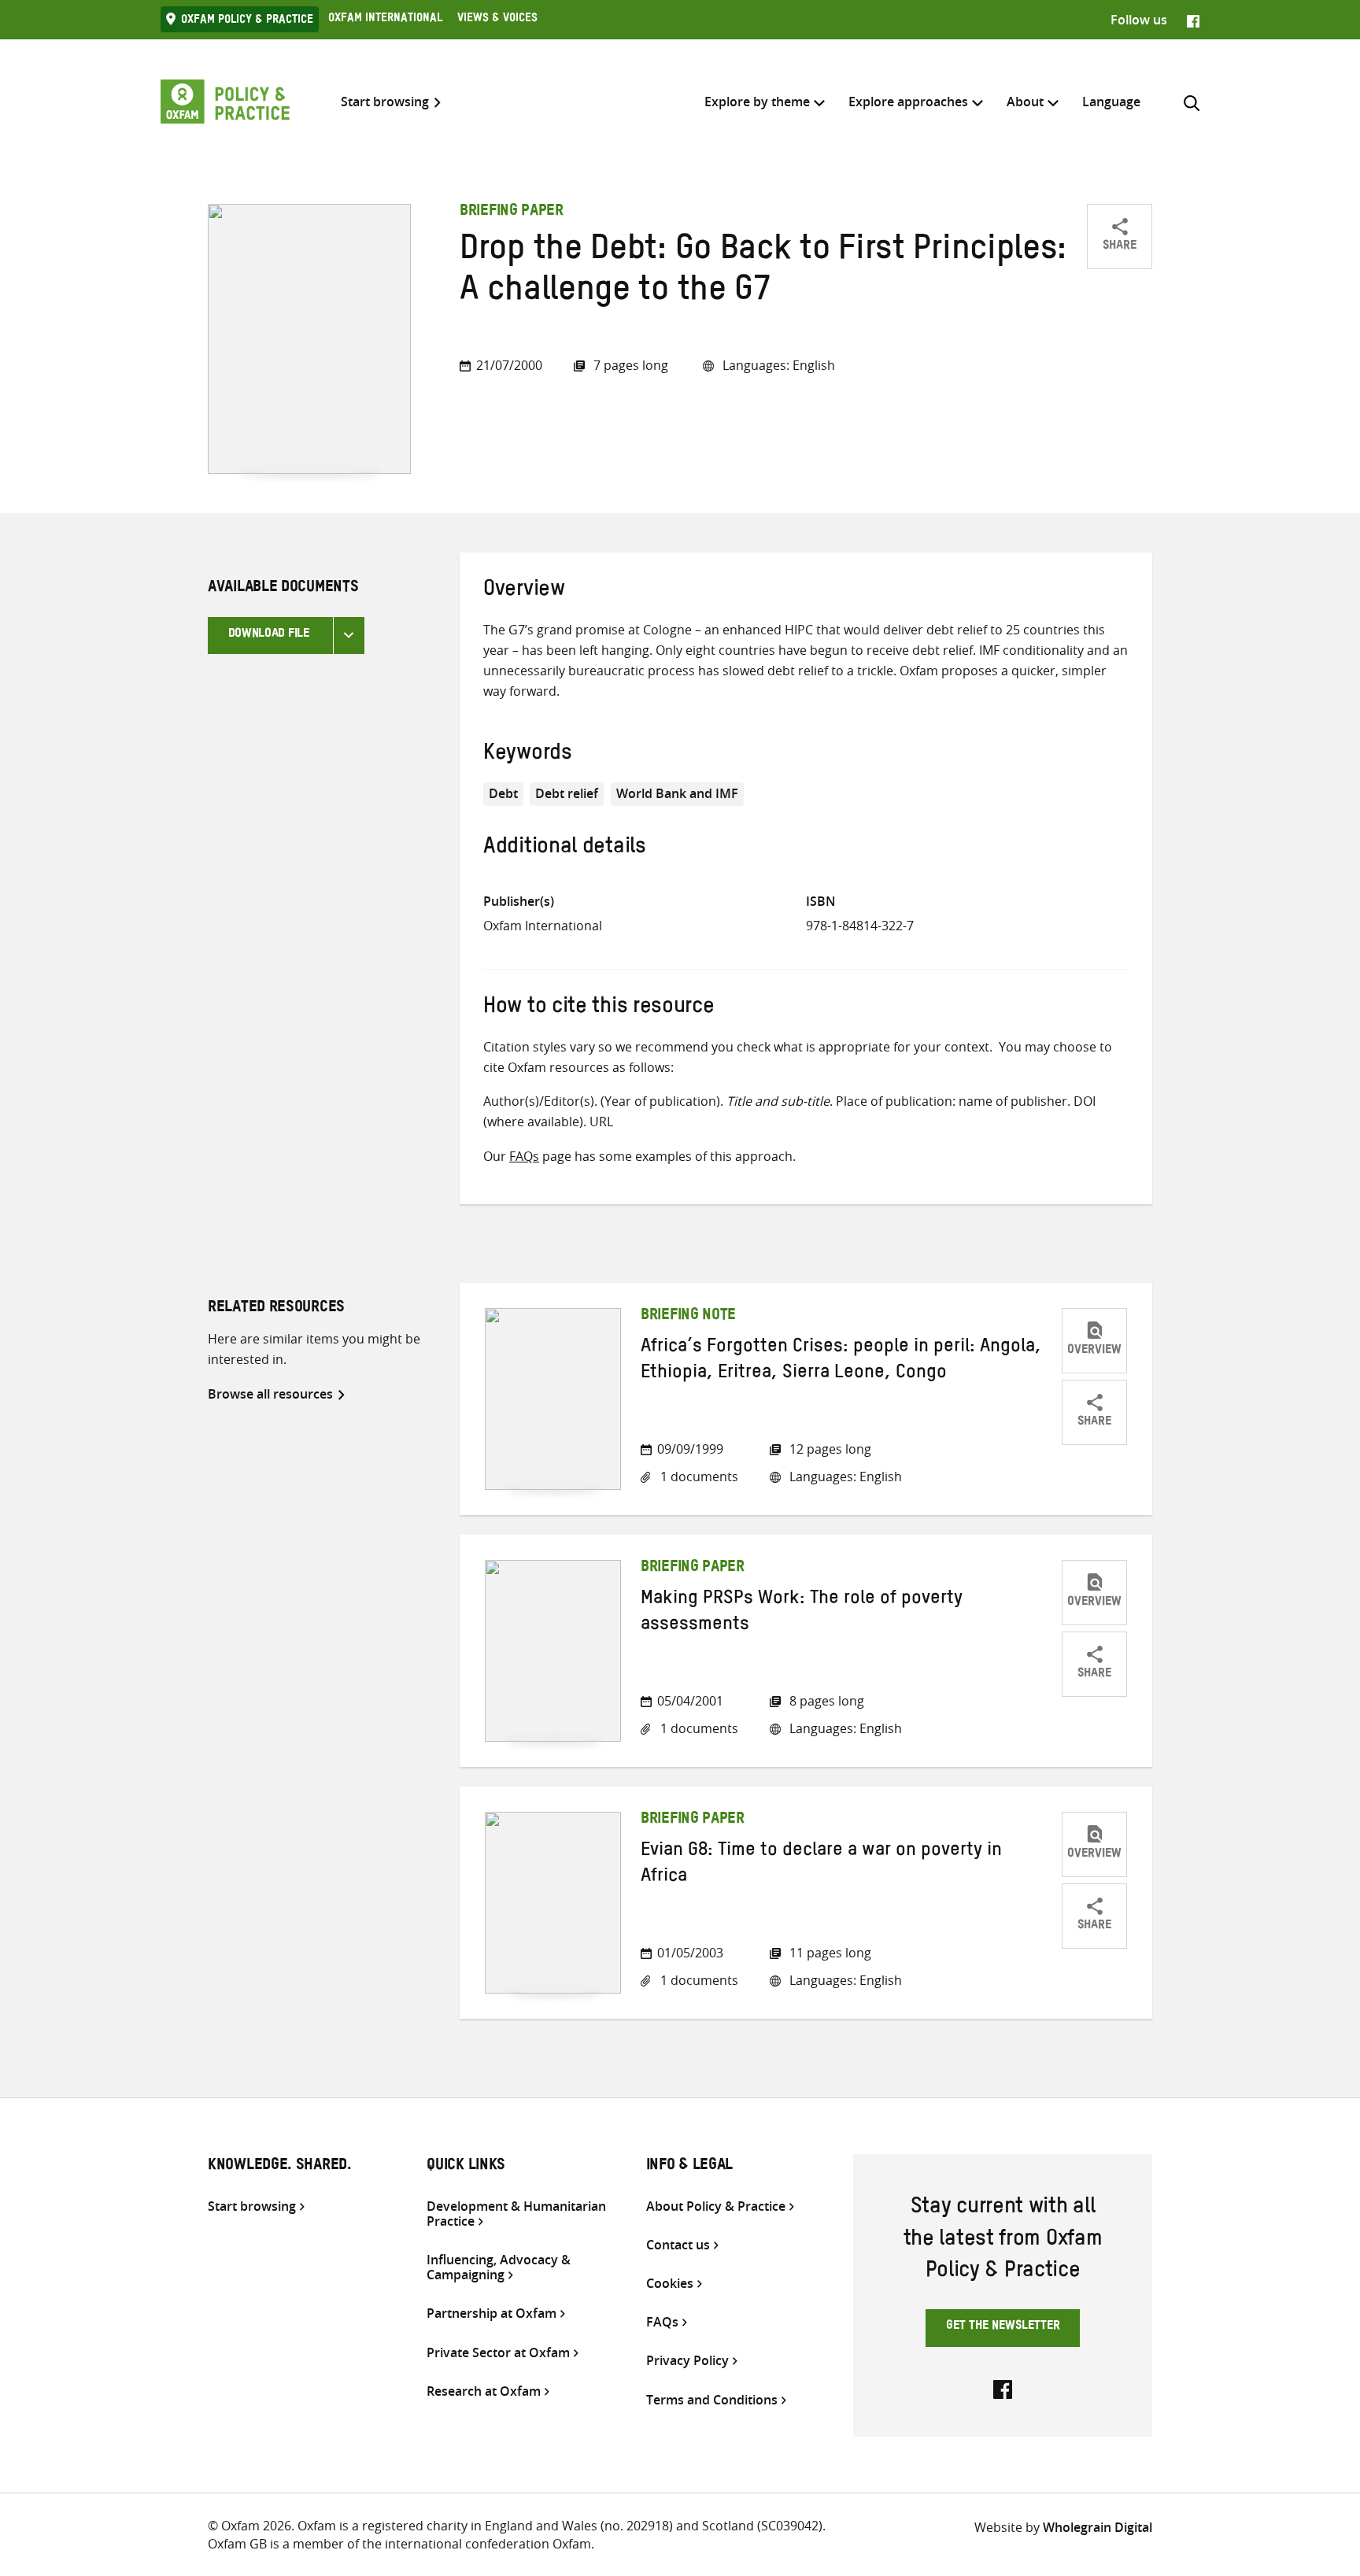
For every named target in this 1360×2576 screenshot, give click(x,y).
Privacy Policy (687, 2361)
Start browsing (385, 102)
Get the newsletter (1003, 2327)
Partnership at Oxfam (492, 2314)
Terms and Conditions (712, 2400)
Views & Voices (497, 20)
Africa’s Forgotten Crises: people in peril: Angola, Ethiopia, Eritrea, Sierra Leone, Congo (841, 1362)
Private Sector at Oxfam (498, 2353)
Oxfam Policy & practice (247, 21)
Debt (503, 793)
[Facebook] (1193, 20)
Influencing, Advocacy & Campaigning (499, 2267)
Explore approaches (908, 102)
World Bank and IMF (677, 793)
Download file (269, 635)
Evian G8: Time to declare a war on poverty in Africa (821, 1865)
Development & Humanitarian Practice (516, 2214)
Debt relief (567, 793)
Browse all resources (270, 1394)
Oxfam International (385, 20)
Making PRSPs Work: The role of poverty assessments (802, 1613)
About (1025, 102)
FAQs (524, 1156)
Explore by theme (757, 102)
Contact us (678, 2245)
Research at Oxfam (484, 2391)
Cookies (670, 2284)
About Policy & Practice (716, 2206)
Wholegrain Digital (1098, 2527)
